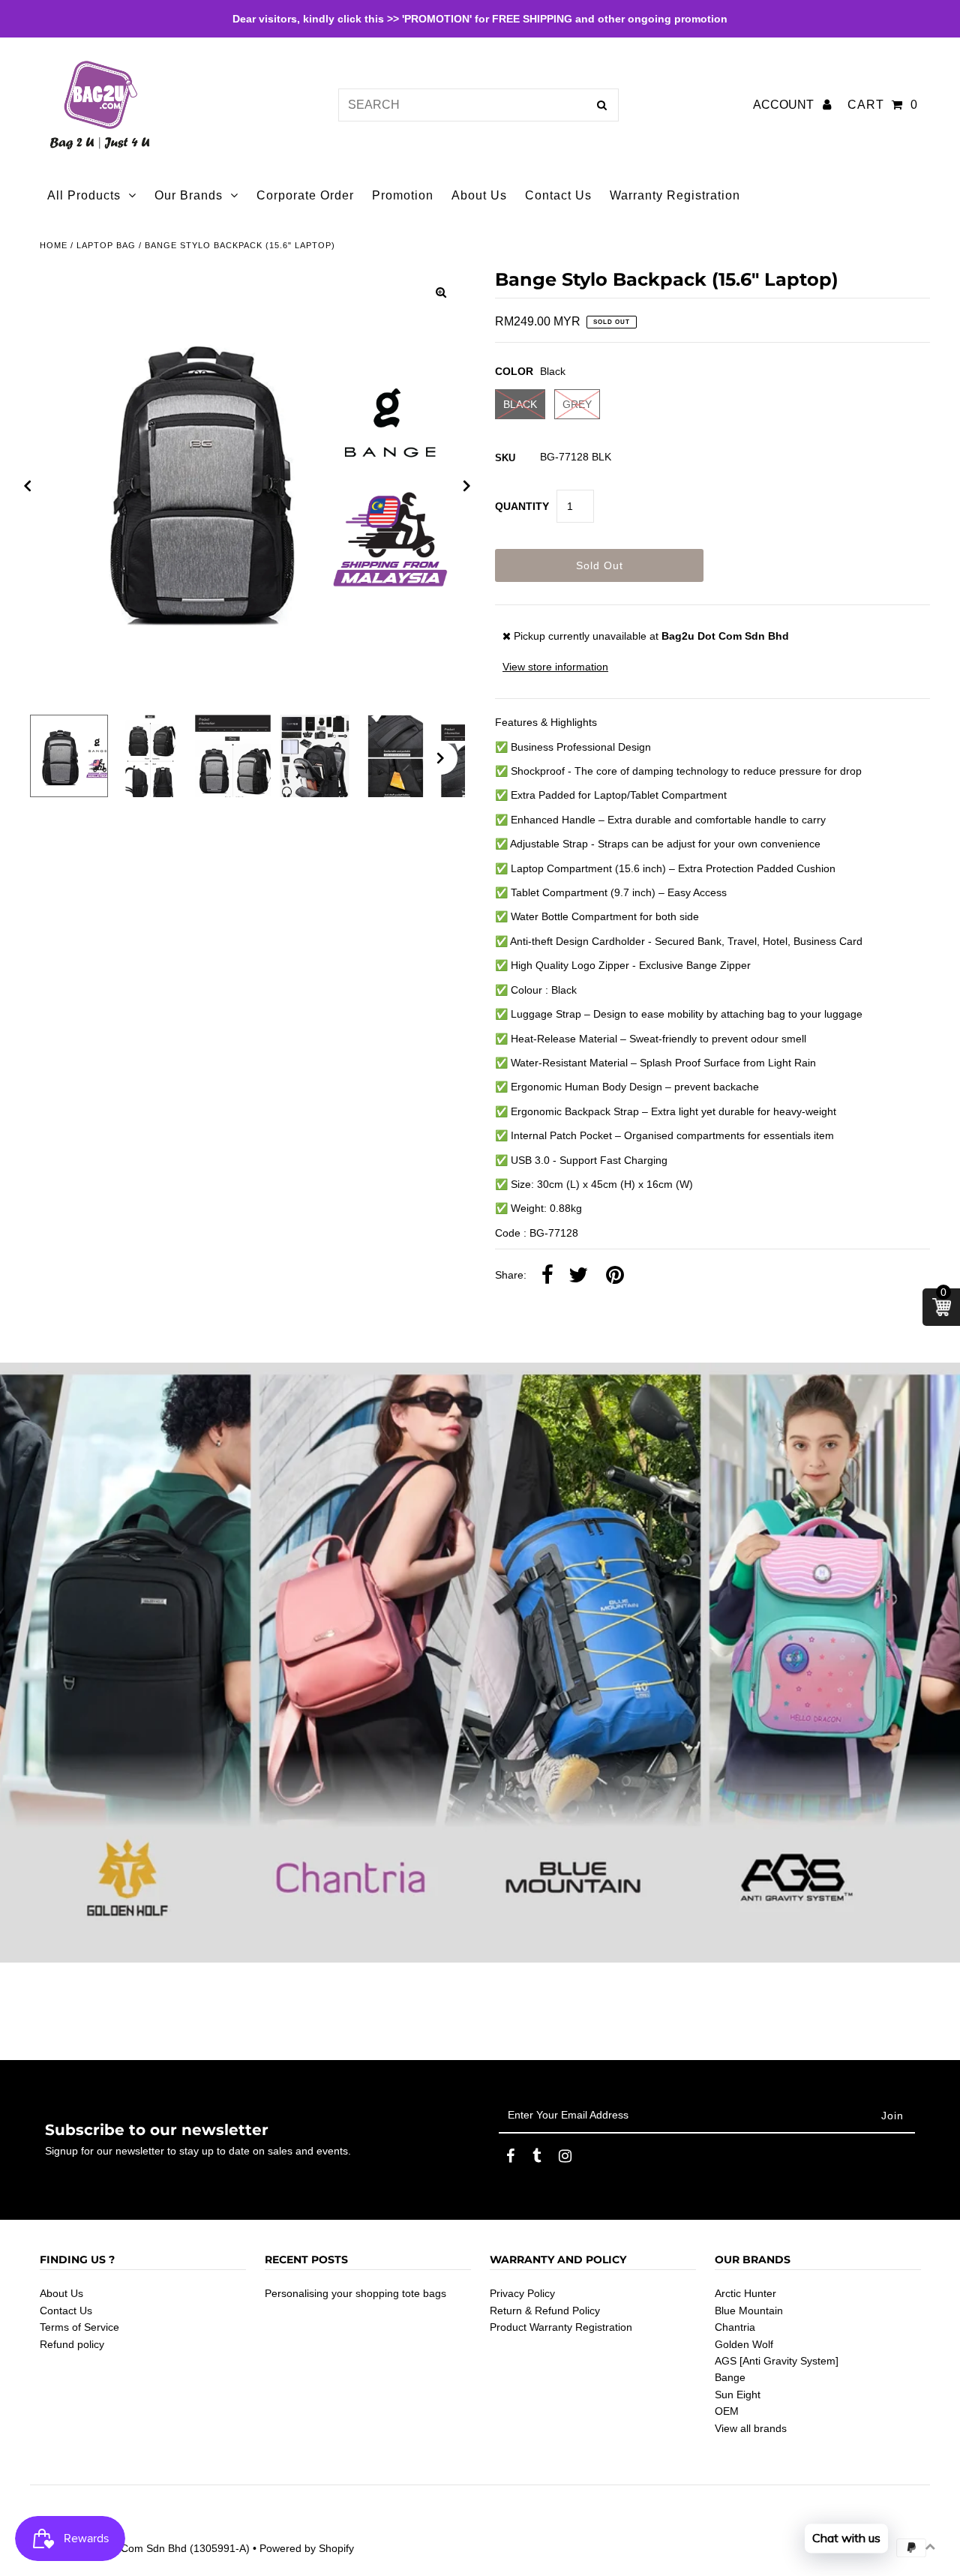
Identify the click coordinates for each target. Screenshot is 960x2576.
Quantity (522, 506)
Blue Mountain (749, 2311)
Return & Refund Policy (545, 2311)
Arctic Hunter (745, 2293)
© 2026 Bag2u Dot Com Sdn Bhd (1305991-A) (140, 2548)
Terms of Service (79, 2327)
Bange (730, 2377)
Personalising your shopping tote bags (355, 2293)
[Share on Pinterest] (615, 1276)
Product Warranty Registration (561, 2327)
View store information (555, 667)
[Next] (467, 486)
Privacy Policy (522, 2293)
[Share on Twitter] (578, 1276)
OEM (727, 2411)
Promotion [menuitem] (403, 195)
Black (520, 404)
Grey (577, 404)
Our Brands (189, 195)
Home (54, 245)
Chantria (735, 2327)
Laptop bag (106, 245)
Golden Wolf (744, 2344)
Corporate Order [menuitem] (305, 195)
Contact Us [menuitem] (558, 195)
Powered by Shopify (307, 2548)
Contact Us (66, 2311)
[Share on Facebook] (547, 1276)
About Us (61, 2293)
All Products (84, 195)
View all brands (751, 2428)
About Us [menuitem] (479, 195)
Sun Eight (738, 2395)
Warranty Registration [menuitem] (675, 195)
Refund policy (72, 2344)
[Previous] (28, 486)
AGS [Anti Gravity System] (777, 2361)
